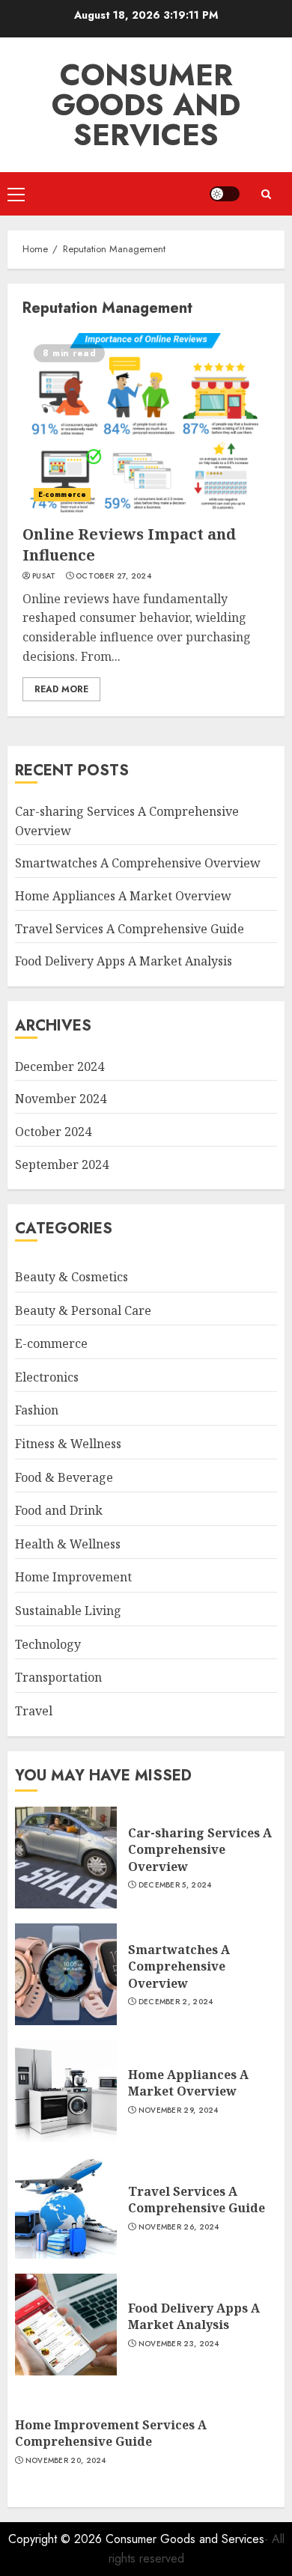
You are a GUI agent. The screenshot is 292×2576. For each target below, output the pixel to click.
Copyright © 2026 (57, 2539)
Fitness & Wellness (68, 1444)
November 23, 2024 (179, 2344)
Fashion (37, 1410)
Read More (61, 689)
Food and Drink (59, 1510)
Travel (34, 1711)
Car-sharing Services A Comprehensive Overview (200, 1850)
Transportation (58, 1677)
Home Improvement (73, 1577)
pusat (44, 576)
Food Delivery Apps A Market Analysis (124, 961)
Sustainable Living (68, 1611)
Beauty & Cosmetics (72, 1277)
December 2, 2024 (176, 2002)
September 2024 (62, 1165)
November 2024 (61, 1099)
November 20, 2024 (66, 2461)
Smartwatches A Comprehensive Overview (138, 863)
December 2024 (60, 1066)
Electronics (47, 1377)
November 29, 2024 (179, 2110)
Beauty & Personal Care (83, 1310)
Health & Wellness (68, 1544)
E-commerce (62, 494)
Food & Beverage (64, 1477)
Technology (48, 1644)
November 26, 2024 (179, 2227)
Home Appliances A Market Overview (123, 896)
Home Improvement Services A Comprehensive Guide (111, 2433)
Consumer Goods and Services (146, 105)
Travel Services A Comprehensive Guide (130, 929)
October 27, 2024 (113, 576)
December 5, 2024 (175, 1885)
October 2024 (53, 1132)
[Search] (266, 194)
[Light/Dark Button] (225, 194)
